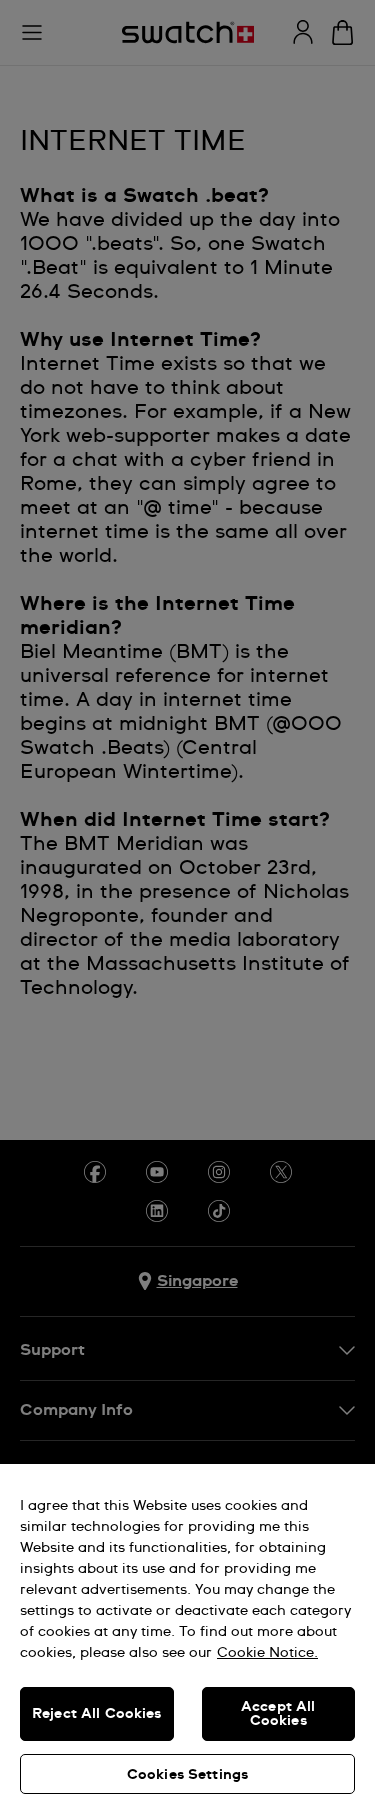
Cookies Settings (187, 1775)
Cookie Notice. (267, 1653)
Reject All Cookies (97, 1714)
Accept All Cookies (278, 1714)
